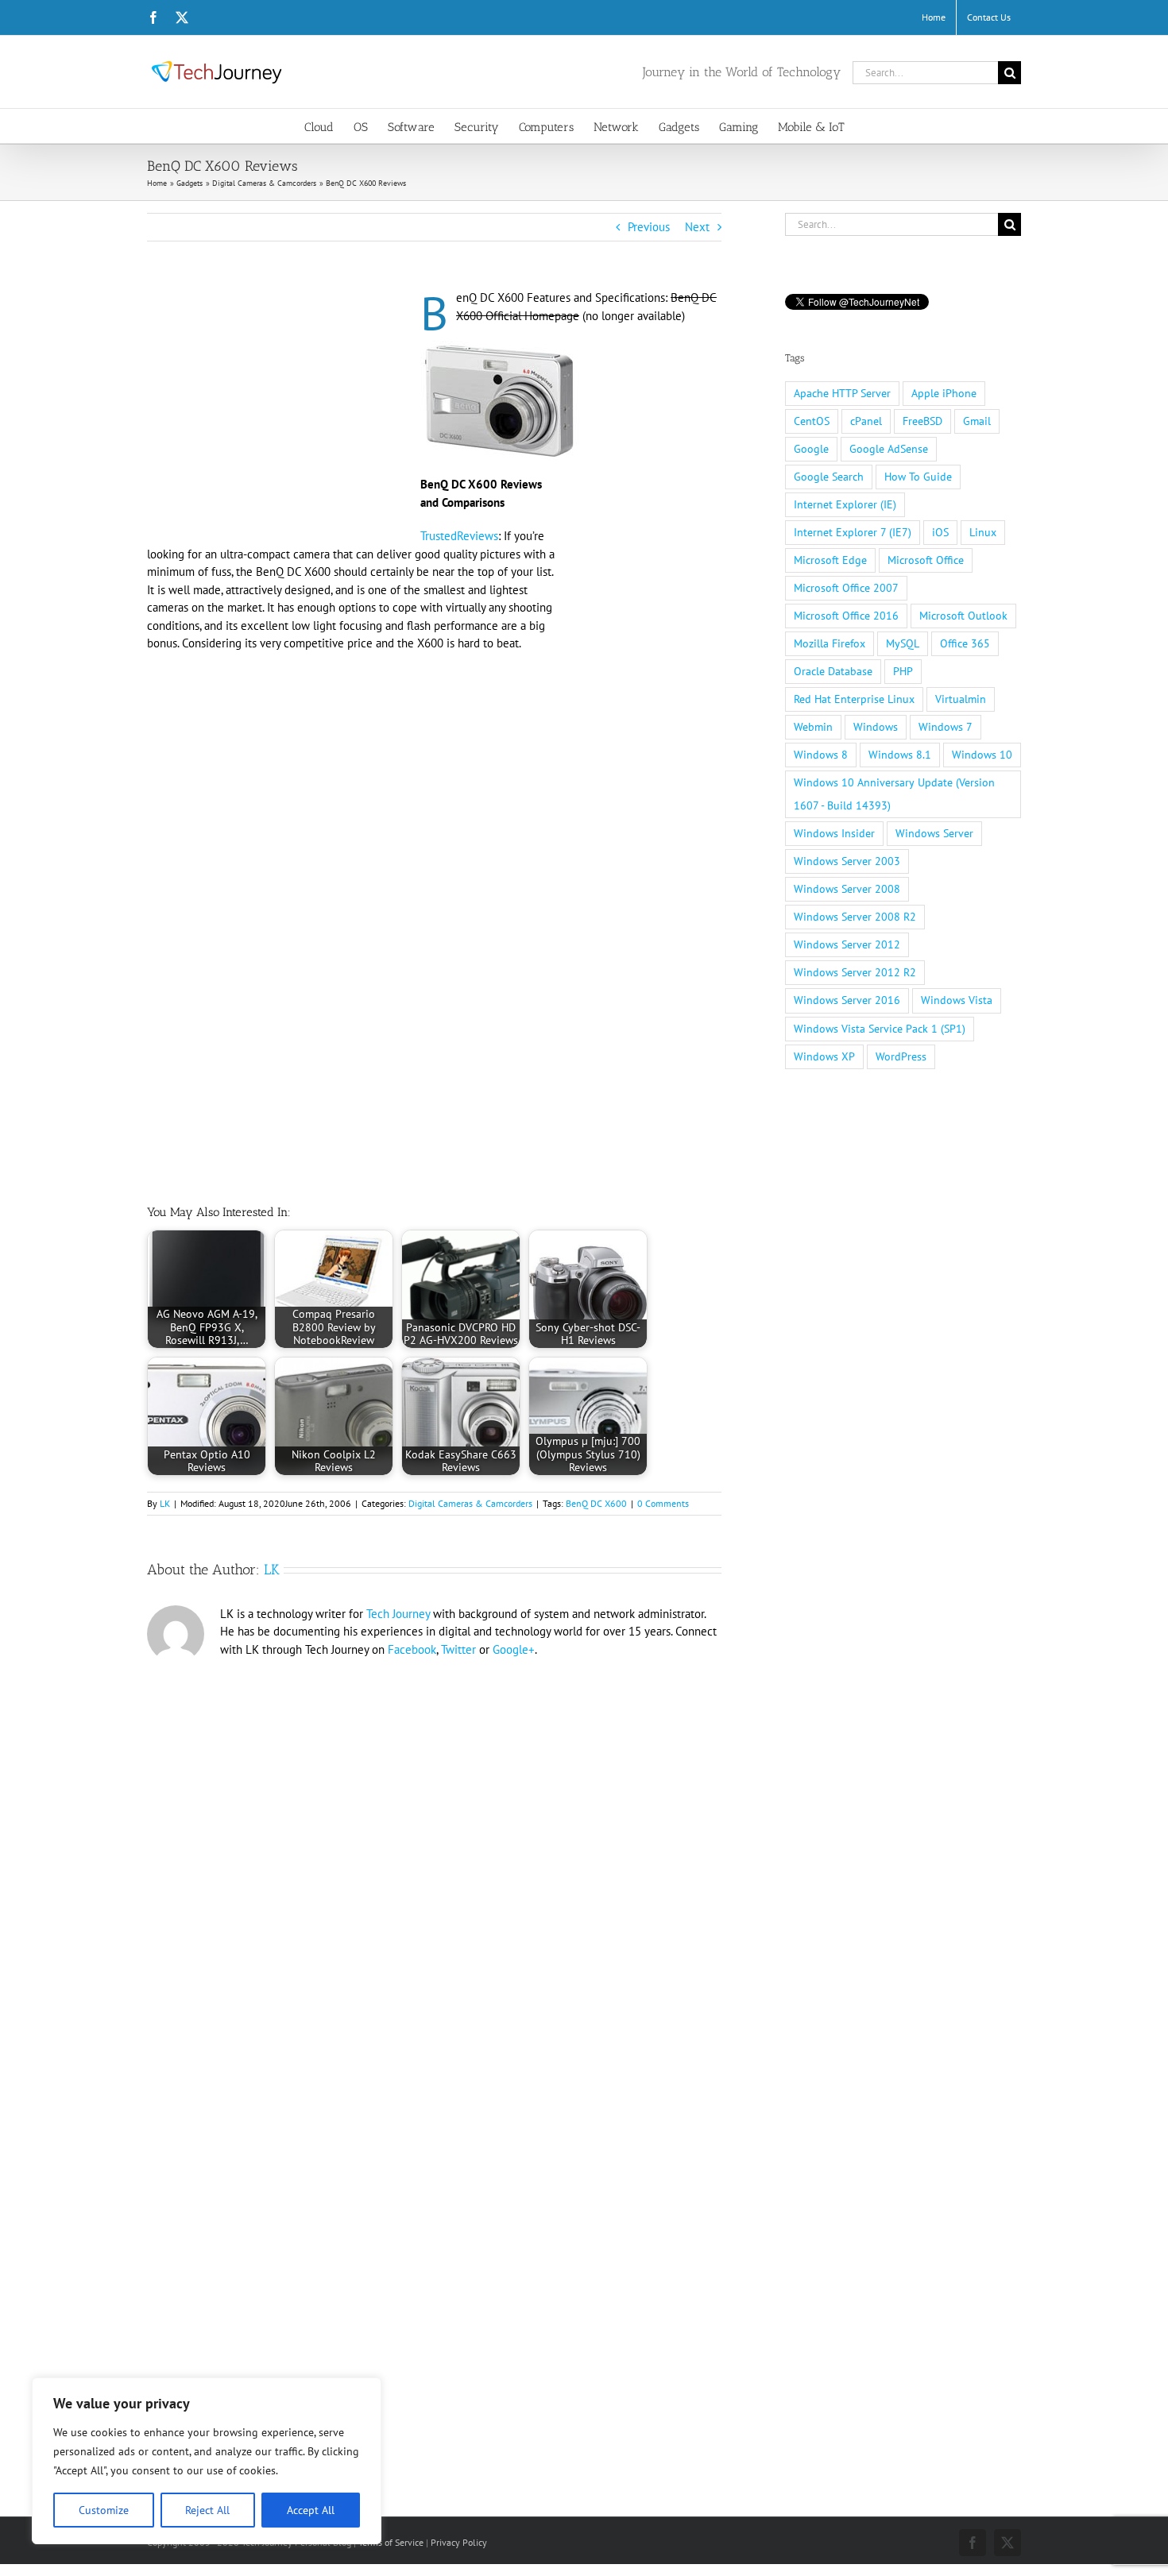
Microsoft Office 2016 (846, 616)
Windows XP (824, 1056)
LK (165, 1503)
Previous (649, 227)
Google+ (514, 1649)
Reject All (207, 2510)
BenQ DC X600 (596, 1503)
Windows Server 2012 (847, 944)
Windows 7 (946, 727)
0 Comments (663, 1503)
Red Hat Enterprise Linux (854, 699)
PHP (903, 671)
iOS (940, 532)
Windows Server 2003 (847, 861)
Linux (983, 532)
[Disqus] (434, 1883)
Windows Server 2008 (847, 889)
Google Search (829, 477)
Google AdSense (889, 449)
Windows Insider (834, 833)
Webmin (813, 727)
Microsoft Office (926, 560)
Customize (104, 2510)
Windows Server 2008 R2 (855, 917)
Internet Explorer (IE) (845, 504)
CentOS (812, 421)
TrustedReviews (459, 536)
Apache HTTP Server (842, 393)
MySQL (903, 643)
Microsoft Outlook (963, 616)
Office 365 (965, 643)
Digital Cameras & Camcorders (470, 1503)
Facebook (412, 1649)
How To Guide (918, 477)
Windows (876, 727)
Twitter (458, 1649)
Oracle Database (833, 671)
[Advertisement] (280, 407)
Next (697, 227)
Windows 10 (982, 755)
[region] (207, 2461)
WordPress (901, 1056)
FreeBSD (922, 421)
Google (811, 449)
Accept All (311, 2510)
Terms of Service (391, 2542)
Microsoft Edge (830, 560)
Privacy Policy (459, 2542)
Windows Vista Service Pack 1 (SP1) (880, 1029)
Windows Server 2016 (847, 1000)
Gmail (977, 421)
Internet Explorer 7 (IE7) (853, 532)
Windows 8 (821, 755)
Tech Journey (398, 1614)
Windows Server (934, 833)
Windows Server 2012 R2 (855, 972)
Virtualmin (961, 699)
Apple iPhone (944, 393)
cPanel (866, 421)
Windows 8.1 (900, 755)
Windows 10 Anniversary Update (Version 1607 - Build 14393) (894, 794)
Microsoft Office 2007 (846, 588)
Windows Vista (957, 1000)
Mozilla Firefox (830, 643)
